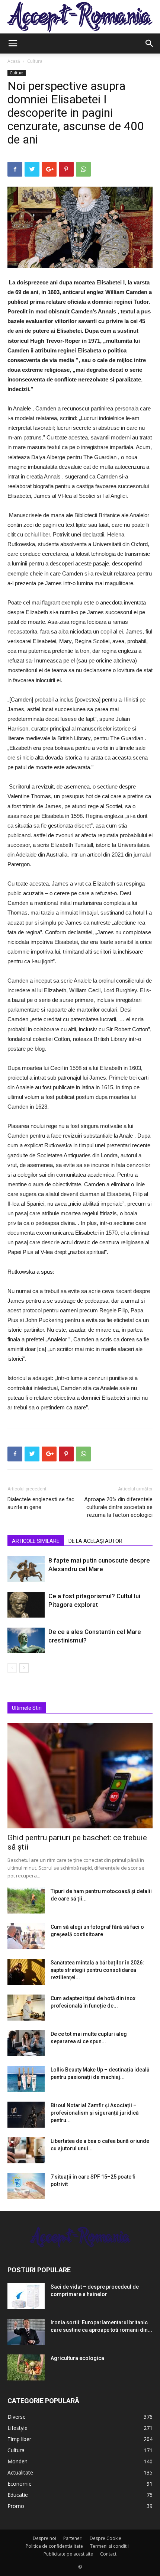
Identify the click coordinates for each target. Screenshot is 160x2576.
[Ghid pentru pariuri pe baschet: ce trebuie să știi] (80, 1776)
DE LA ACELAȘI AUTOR (95, 1541)
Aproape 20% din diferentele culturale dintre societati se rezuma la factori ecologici (118, 1507)
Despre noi (44, 2538)
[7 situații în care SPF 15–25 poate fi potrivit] (26, 2186)
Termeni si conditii (109, 2546)
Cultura (35, 61)
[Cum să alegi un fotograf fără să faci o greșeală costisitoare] (26, 1936)
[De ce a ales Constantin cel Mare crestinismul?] (26, 1640)
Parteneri (73, 2538)
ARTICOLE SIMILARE (36, 1541)
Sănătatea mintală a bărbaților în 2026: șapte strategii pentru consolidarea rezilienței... (97, 1970)
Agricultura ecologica (77, 2358)
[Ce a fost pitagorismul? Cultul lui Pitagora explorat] (26, 1605)
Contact (108, 2554)
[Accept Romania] (80, 17)
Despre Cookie (105, 2538)
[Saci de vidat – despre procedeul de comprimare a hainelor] (26, 2296)
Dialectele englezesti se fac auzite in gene (41, 1503)
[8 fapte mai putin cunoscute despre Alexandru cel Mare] (26, 1569)
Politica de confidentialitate (54, 2546)
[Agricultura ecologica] (26, 2367)
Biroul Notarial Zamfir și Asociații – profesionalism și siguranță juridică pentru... (95, 2113)
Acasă (14, 61)
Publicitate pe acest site (68, 2554)
